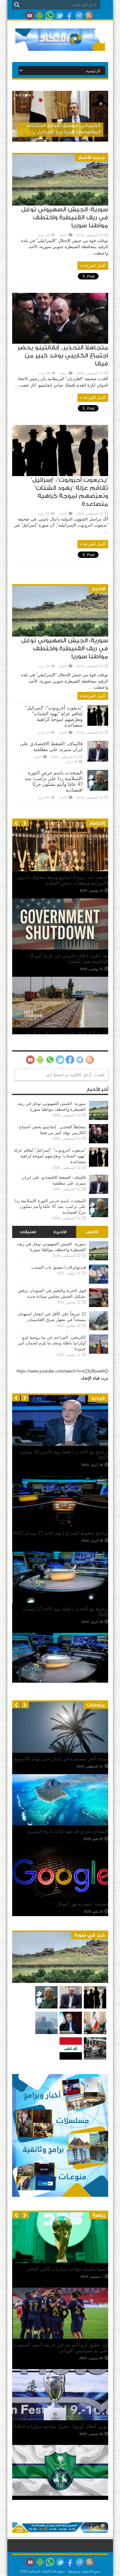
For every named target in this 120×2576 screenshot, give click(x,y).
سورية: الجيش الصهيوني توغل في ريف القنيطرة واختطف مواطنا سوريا (65, 218)
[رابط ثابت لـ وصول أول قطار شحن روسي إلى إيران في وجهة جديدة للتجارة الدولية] (60, 1026)
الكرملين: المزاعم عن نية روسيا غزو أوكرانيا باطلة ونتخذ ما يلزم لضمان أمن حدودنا (52, 1343)
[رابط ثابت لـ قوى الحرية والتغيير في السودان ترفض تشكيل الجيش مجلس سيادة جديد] (99, 1306)
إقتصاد (97, 823)
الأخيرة (60, 1232)
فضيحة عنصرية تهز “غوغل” (82, 1904)
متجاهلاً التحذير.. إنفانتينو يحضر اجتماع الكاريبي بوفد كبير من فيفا (63, 356)
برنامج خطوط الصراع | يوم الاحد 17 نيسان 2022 (60, 1533)
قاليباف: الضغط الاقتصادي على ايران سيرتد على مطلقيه (51, 746)
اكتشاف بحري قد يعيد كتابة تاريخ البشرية (68, 1831)
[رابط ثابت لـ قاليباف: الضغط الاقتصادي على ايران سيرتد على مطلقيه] (98, 760)
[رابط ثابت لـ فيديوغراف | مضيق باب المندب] (99, 1282)
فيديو (98, 1398)
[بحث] (17, 5)
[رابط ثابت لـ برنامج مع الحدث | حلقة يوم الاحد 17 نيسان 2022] (60, 1601)
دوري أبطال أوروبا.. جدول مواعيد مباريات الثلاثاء (60, 2426)
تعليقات (28, 1232)
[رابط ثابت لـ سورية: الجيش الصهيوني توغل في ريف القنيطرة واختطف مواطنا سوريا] (60, 204)
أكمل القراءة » (93, 266)
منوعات (96, 1705)
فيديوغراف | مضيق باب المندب (59, 1267)
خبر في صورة (90, 1935)
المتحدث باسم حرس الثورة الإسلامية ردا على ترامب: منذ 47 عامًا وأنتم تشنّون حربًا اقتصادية (54, 781)
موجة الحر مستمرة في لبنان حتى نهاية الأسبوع (61, 1759)
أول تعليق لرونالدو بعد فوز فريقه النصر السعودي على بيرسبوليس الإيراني (60, 2348)
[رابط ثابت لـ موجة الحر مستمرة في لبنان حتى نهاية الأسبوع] (60, 1751)
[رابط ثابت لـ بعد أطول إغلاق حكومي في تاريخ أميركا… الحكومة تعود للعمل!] (60, 948)
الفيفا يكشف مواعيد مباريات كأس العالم (68, 2269)
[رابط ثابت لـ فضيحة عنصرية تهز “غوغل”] (60, 1896)
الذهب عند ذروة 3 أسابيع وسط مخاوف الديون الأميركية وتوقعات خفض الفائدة (62, 880)
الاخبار (63, 235)
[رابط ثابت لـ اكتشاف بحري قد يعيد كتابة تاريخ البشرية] (60, 1824)
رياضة (63, 373)
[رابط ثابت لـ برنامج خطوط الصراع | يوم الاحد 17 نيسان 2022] (60, 1526)
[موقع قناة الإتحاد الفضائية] (60, 46)
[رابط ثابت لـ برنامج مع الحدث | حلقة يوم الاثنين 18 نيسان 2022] (60, 1444)
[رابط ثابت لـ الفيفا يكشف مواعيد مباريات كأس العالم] (60, 2262)
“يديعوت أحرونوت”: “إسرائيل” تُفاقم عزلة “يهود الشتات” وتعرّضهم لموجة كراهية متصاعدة (54, 716)
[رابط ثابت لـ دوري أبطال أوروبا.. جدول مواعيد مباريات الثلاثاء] (60, 2419)
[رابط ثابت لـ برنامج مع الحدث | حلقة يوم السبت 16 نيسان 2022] (60, 1682)
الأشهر (92, 1232)
